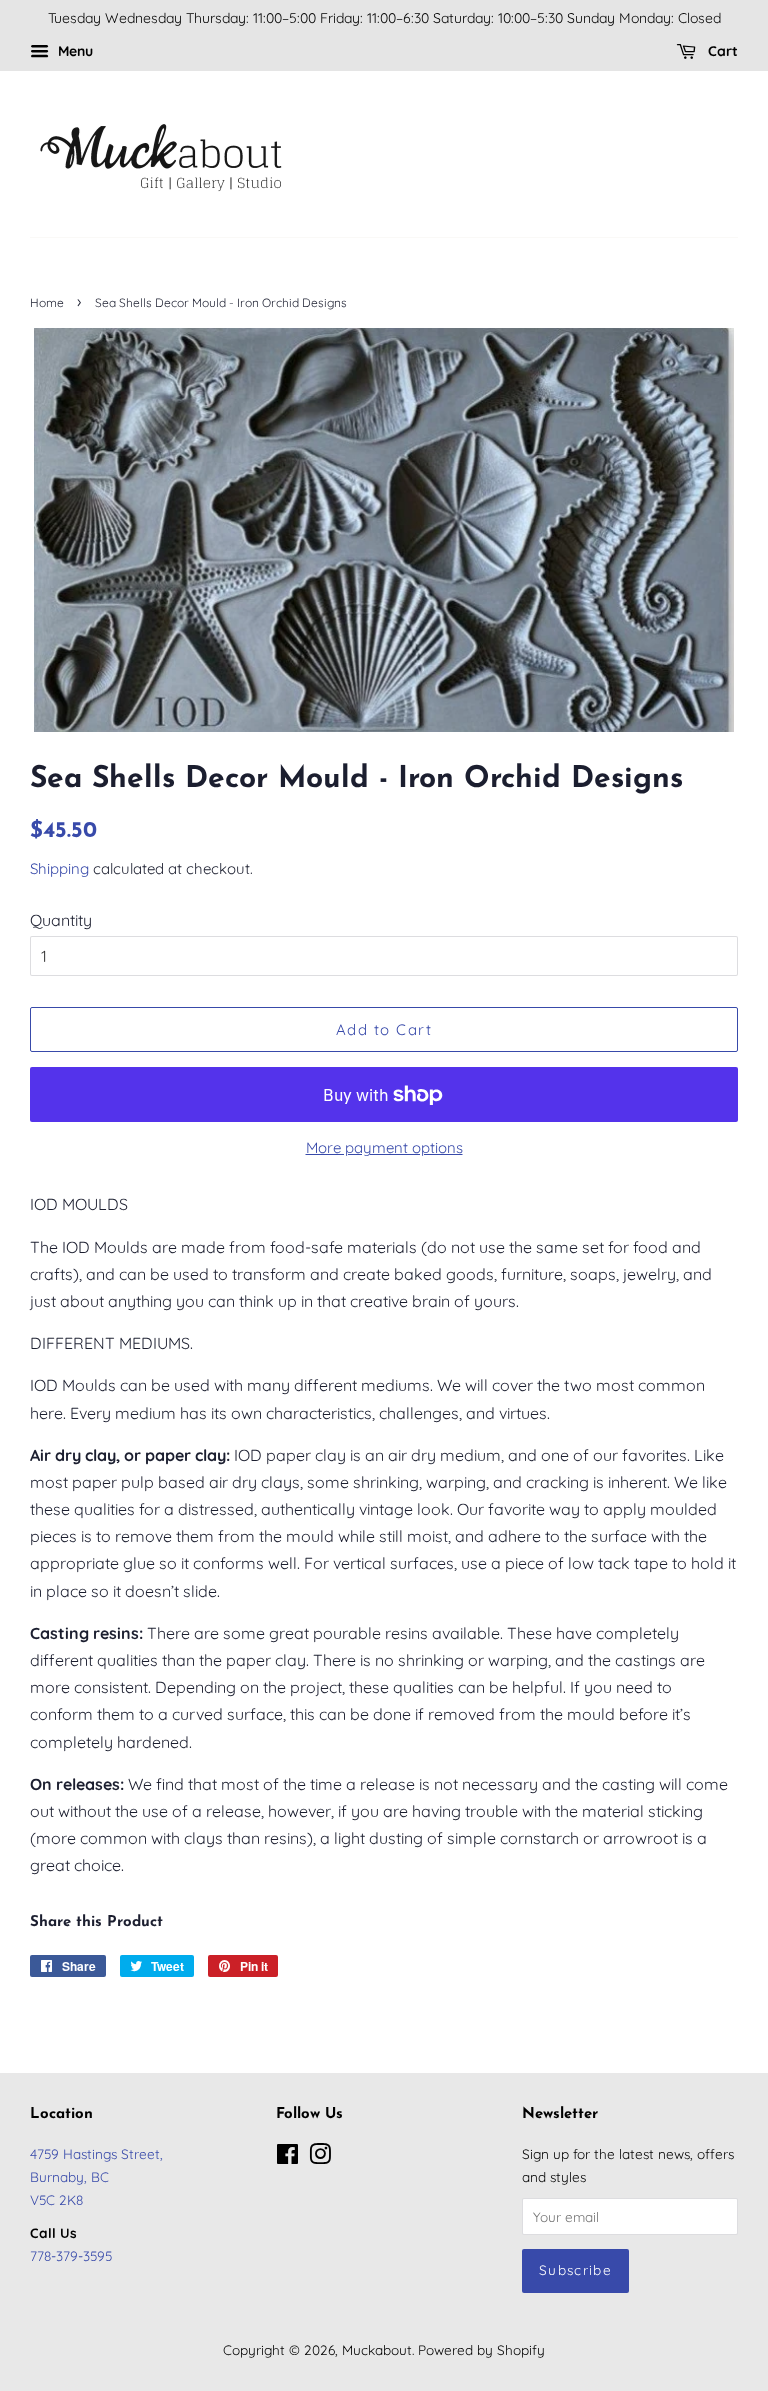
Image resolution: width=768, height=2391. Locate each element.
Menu (73, 51)
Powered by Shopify (481, 2349)
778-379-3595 (71, 2255)
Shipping (59, 868)
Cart (721, 51)
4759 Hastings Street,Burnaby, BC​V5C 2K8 (96, 2176)
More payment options (384, 1147)
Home (47, 302)
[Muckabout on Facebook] (287, 2157)
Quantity (61, 920)
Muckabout (377, 2349)
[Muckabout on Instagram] (320, 2157)
